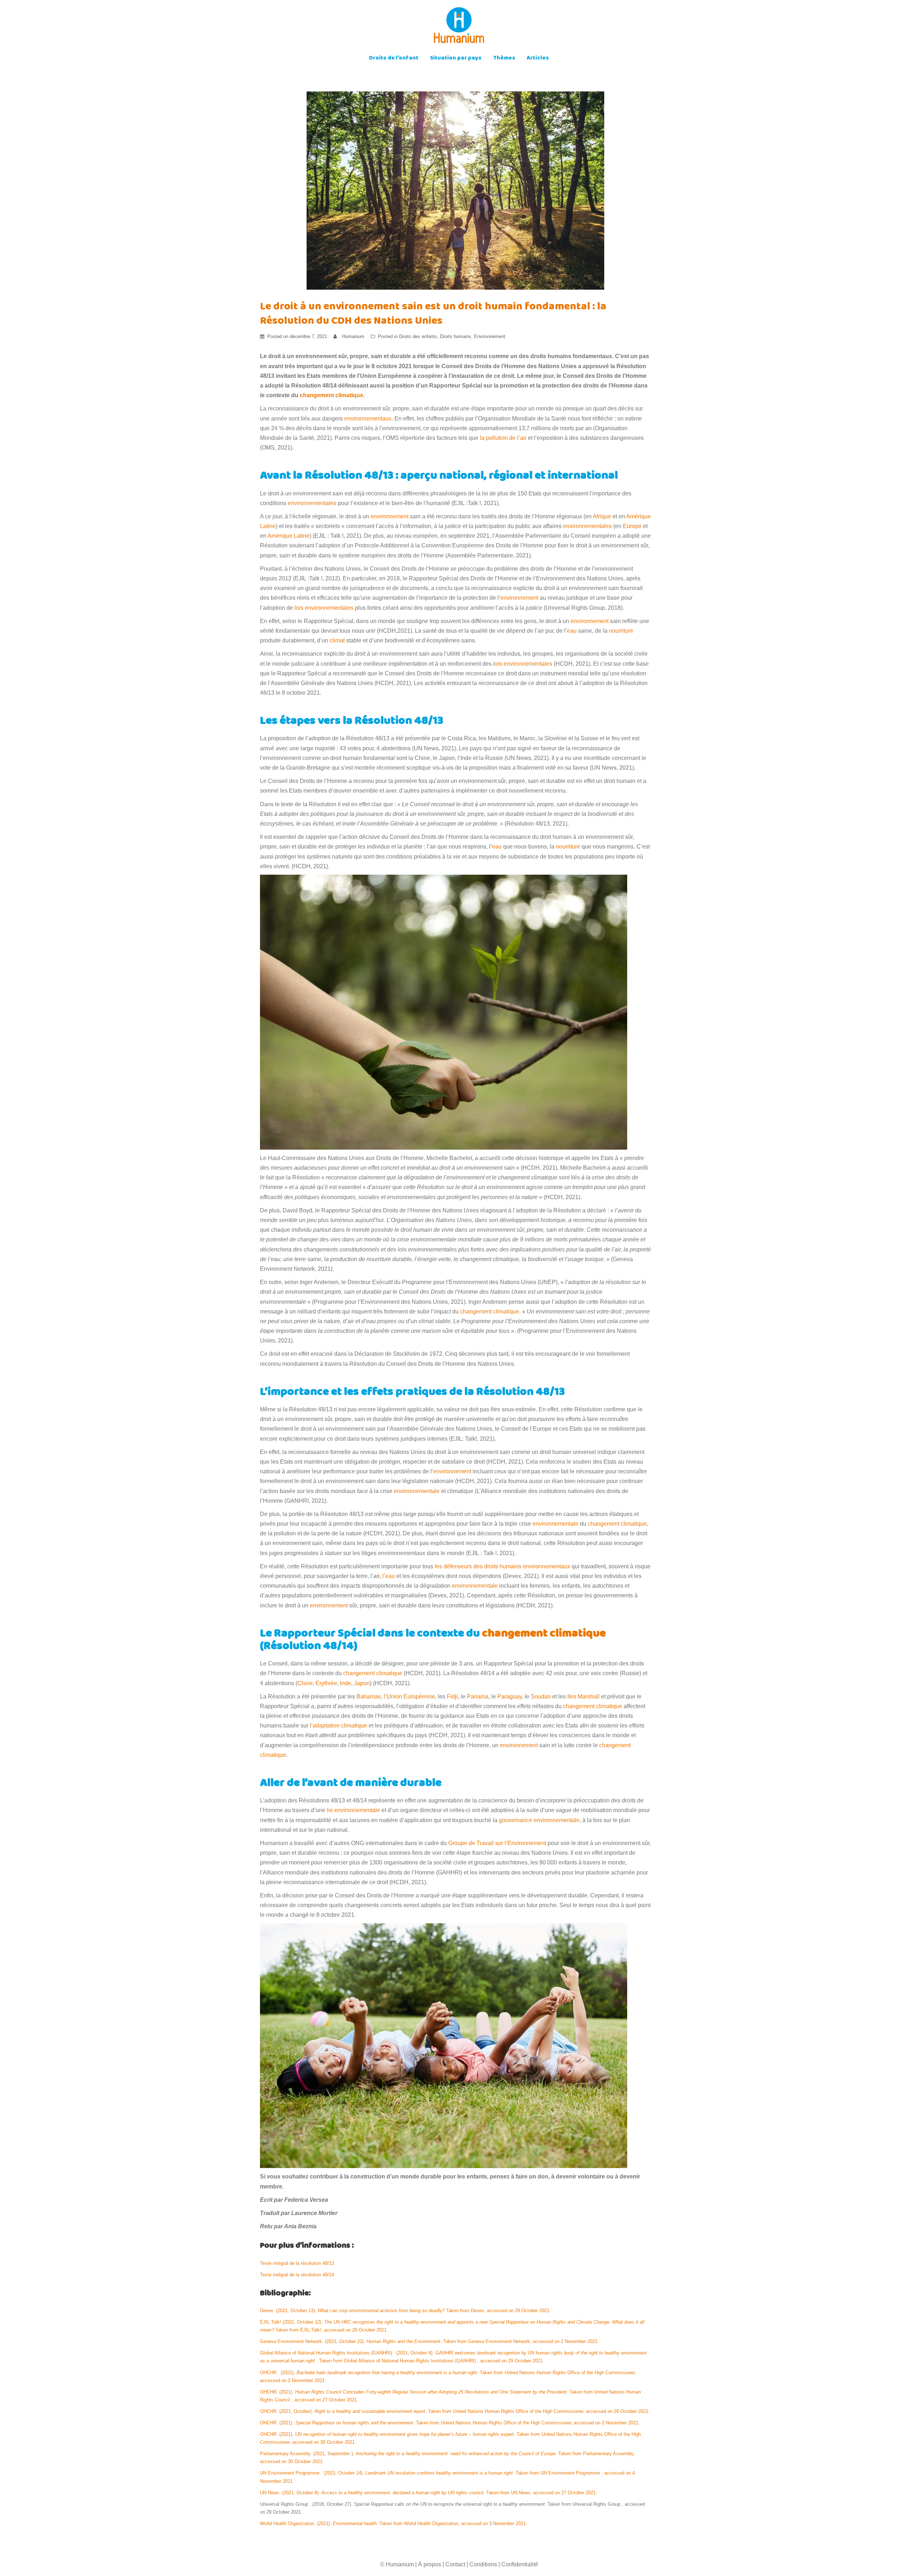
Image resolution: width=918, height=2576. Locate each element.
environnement (389, 516)
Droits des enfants (418, 336)
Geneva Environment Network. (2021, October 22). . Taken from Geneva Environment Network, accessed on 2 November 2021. (429, 2341)
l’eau (389, 1576)
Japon (362, 1683)
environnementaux (368, 419)
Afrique (602, 516)
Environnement (490, 336)
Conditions (483, 2564)
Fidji (452, 1696)
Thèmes (504, 59)
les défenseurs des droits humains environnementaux (502, 1566)
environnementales (312, 503)
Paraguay (510, 1696)
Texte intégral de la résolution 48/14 (297, 2275)
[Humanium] (459, 27)
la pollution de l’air (503, 438)
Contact (455, 2564)
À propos (430, 2564)
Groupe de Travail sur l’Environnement (497, 1843)
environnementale (417, 1491)
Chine (305, 1683)
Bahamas (369, 1696)
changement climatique (490, 1311)
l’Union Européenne (409, 1696)
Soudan (541, 1696)
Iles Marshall (583, 1696)
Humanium (353, 336)
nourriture (621, 631)
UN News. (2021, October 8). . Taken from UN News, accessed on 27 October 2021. (429, 2493)
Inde (346, 1683)
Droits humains (456, 336)
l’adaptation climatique (339, 1726)
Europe (632, 526)
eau (572, 631)
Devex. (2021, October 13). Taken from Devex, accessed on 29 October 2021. (405, 2311)
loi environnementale (353, 1810)
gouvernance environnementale (539, 1820)
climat (337, 640)
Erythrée (326, 1683)
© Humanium (397, 2564)
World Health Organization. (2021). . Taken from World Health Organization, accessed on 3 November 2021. (394, 2523)
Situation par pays (456, 59)
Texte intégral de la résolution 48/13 (297, 2263)
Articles (538, 59)
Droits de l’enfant (394, 59)
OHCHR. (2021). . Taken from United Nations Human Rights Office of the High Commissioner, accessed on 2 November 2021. (450, 2423)
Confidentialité (520, 2564)
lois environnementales (324, 608)
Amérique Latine (288, 536)
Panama (478, 1696)
